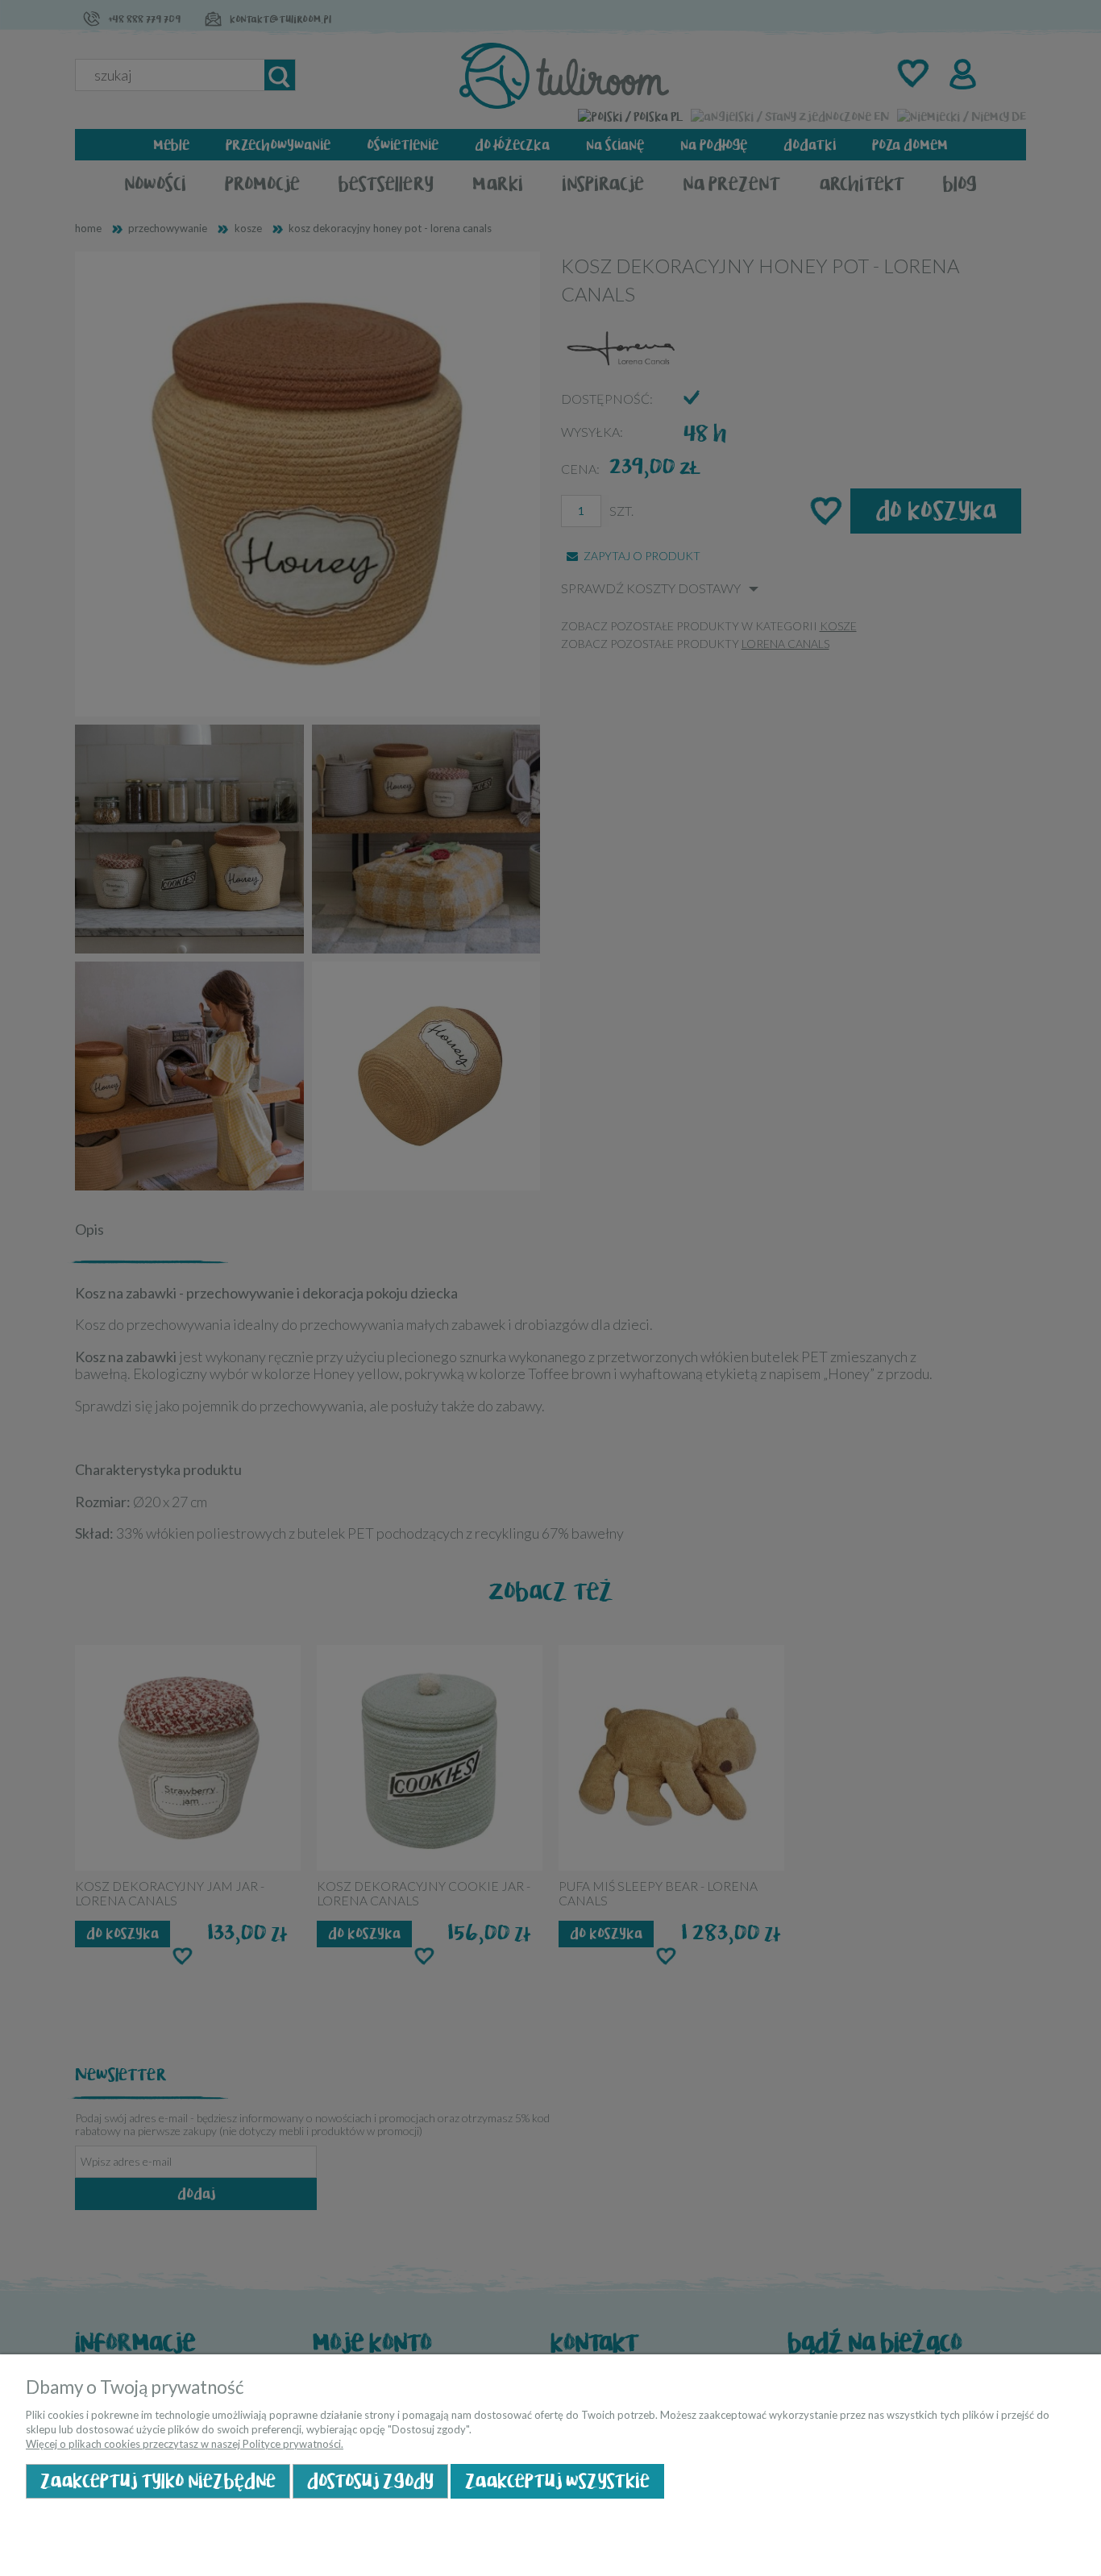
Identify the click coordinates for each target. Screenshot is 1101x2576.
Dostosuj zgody (370, 2481)
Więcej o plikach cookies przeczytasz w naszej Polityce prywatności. (185, 2444)
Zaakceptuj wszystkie (557, 2481)
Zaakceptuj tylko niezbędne (158, 2481)
